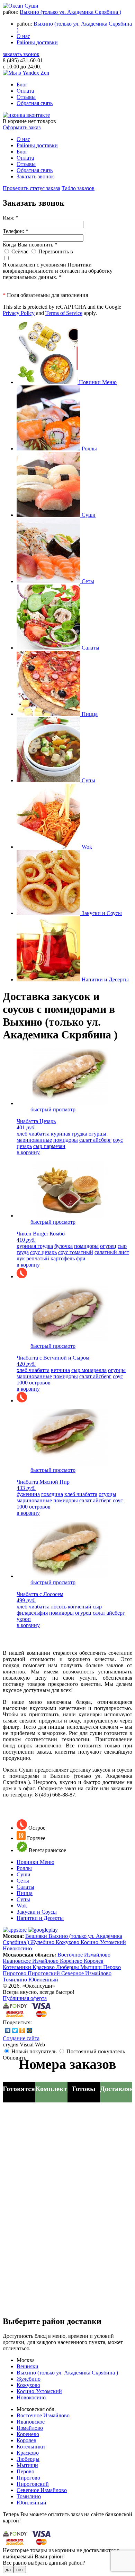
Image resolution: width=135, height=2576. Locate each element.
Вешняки (37, 1936)
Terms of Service (64, 313)
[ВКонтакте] (8, 2031)
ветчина (60, 1370)
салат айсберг (95, 1140)
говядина (52, 1494)
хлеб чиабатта (33, 1134)
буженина (28, 1494)
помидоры (66, 1140)
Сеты (23, 1881)
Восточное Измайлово (84, 1955)
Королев (94, 1961)
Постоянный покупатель (96, 2051)
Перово (112, 1967)
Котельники (18, 1967)
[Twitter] (15, 2031)
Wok (22, 1906)
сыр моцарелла (89, 1370)
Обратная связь (35, 103)
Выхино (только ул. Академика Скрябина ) (70, 12)
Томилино (16, 1980)
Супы (23, 1899)
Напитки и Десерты (40, 1918)
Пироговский (44, 1973)
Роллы (24, 1868)
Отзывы (26, 97)
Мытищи (92, 1967)
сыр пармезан (49, 1146)
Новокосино (17, 1948)
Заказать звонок (35, 176)
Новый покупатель (34, 2051)
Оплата (25, 91)
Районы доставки (37, 42)
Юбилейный (43, 1980)
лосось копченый (71, 1607)
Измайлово (46, 1961)
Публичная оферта (25, 1998)
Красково (44, 1967)
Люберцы (68, 1967)
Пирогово (15, 1973)
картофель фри (68, 1258)
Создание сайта (21, 2038)
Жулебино (43, 1942)
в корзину (28, 1152)
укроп (24, 1619)
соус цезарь (43, 1252)
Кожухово (68, 1942)
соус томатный (76, 1252)
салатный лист (112, 1252)
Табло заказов (78, 188)
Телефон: (16, 231)
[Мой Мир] (30, 2031)
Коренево (72, 1961)
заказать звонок (21, 54)
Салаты (25, 1887)
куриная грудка (69, 1134)
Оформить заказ (22, 127)
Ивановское (17, 1961)
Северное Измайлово (86, 1973)
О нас (23, 36)
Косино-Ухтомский (103, 1942)
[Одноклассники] (22, 2031)
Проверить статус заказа (31, 188)
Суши (24, 1874)
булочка (64, 1246)
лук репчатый (33, 1258)
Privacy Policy (19, 313)
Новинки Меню (35, 1862)
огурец (108, 1246)
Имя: (11, 218)
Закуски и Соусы (37, 1912)
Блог (22, 85)
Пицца (25, 1893)
